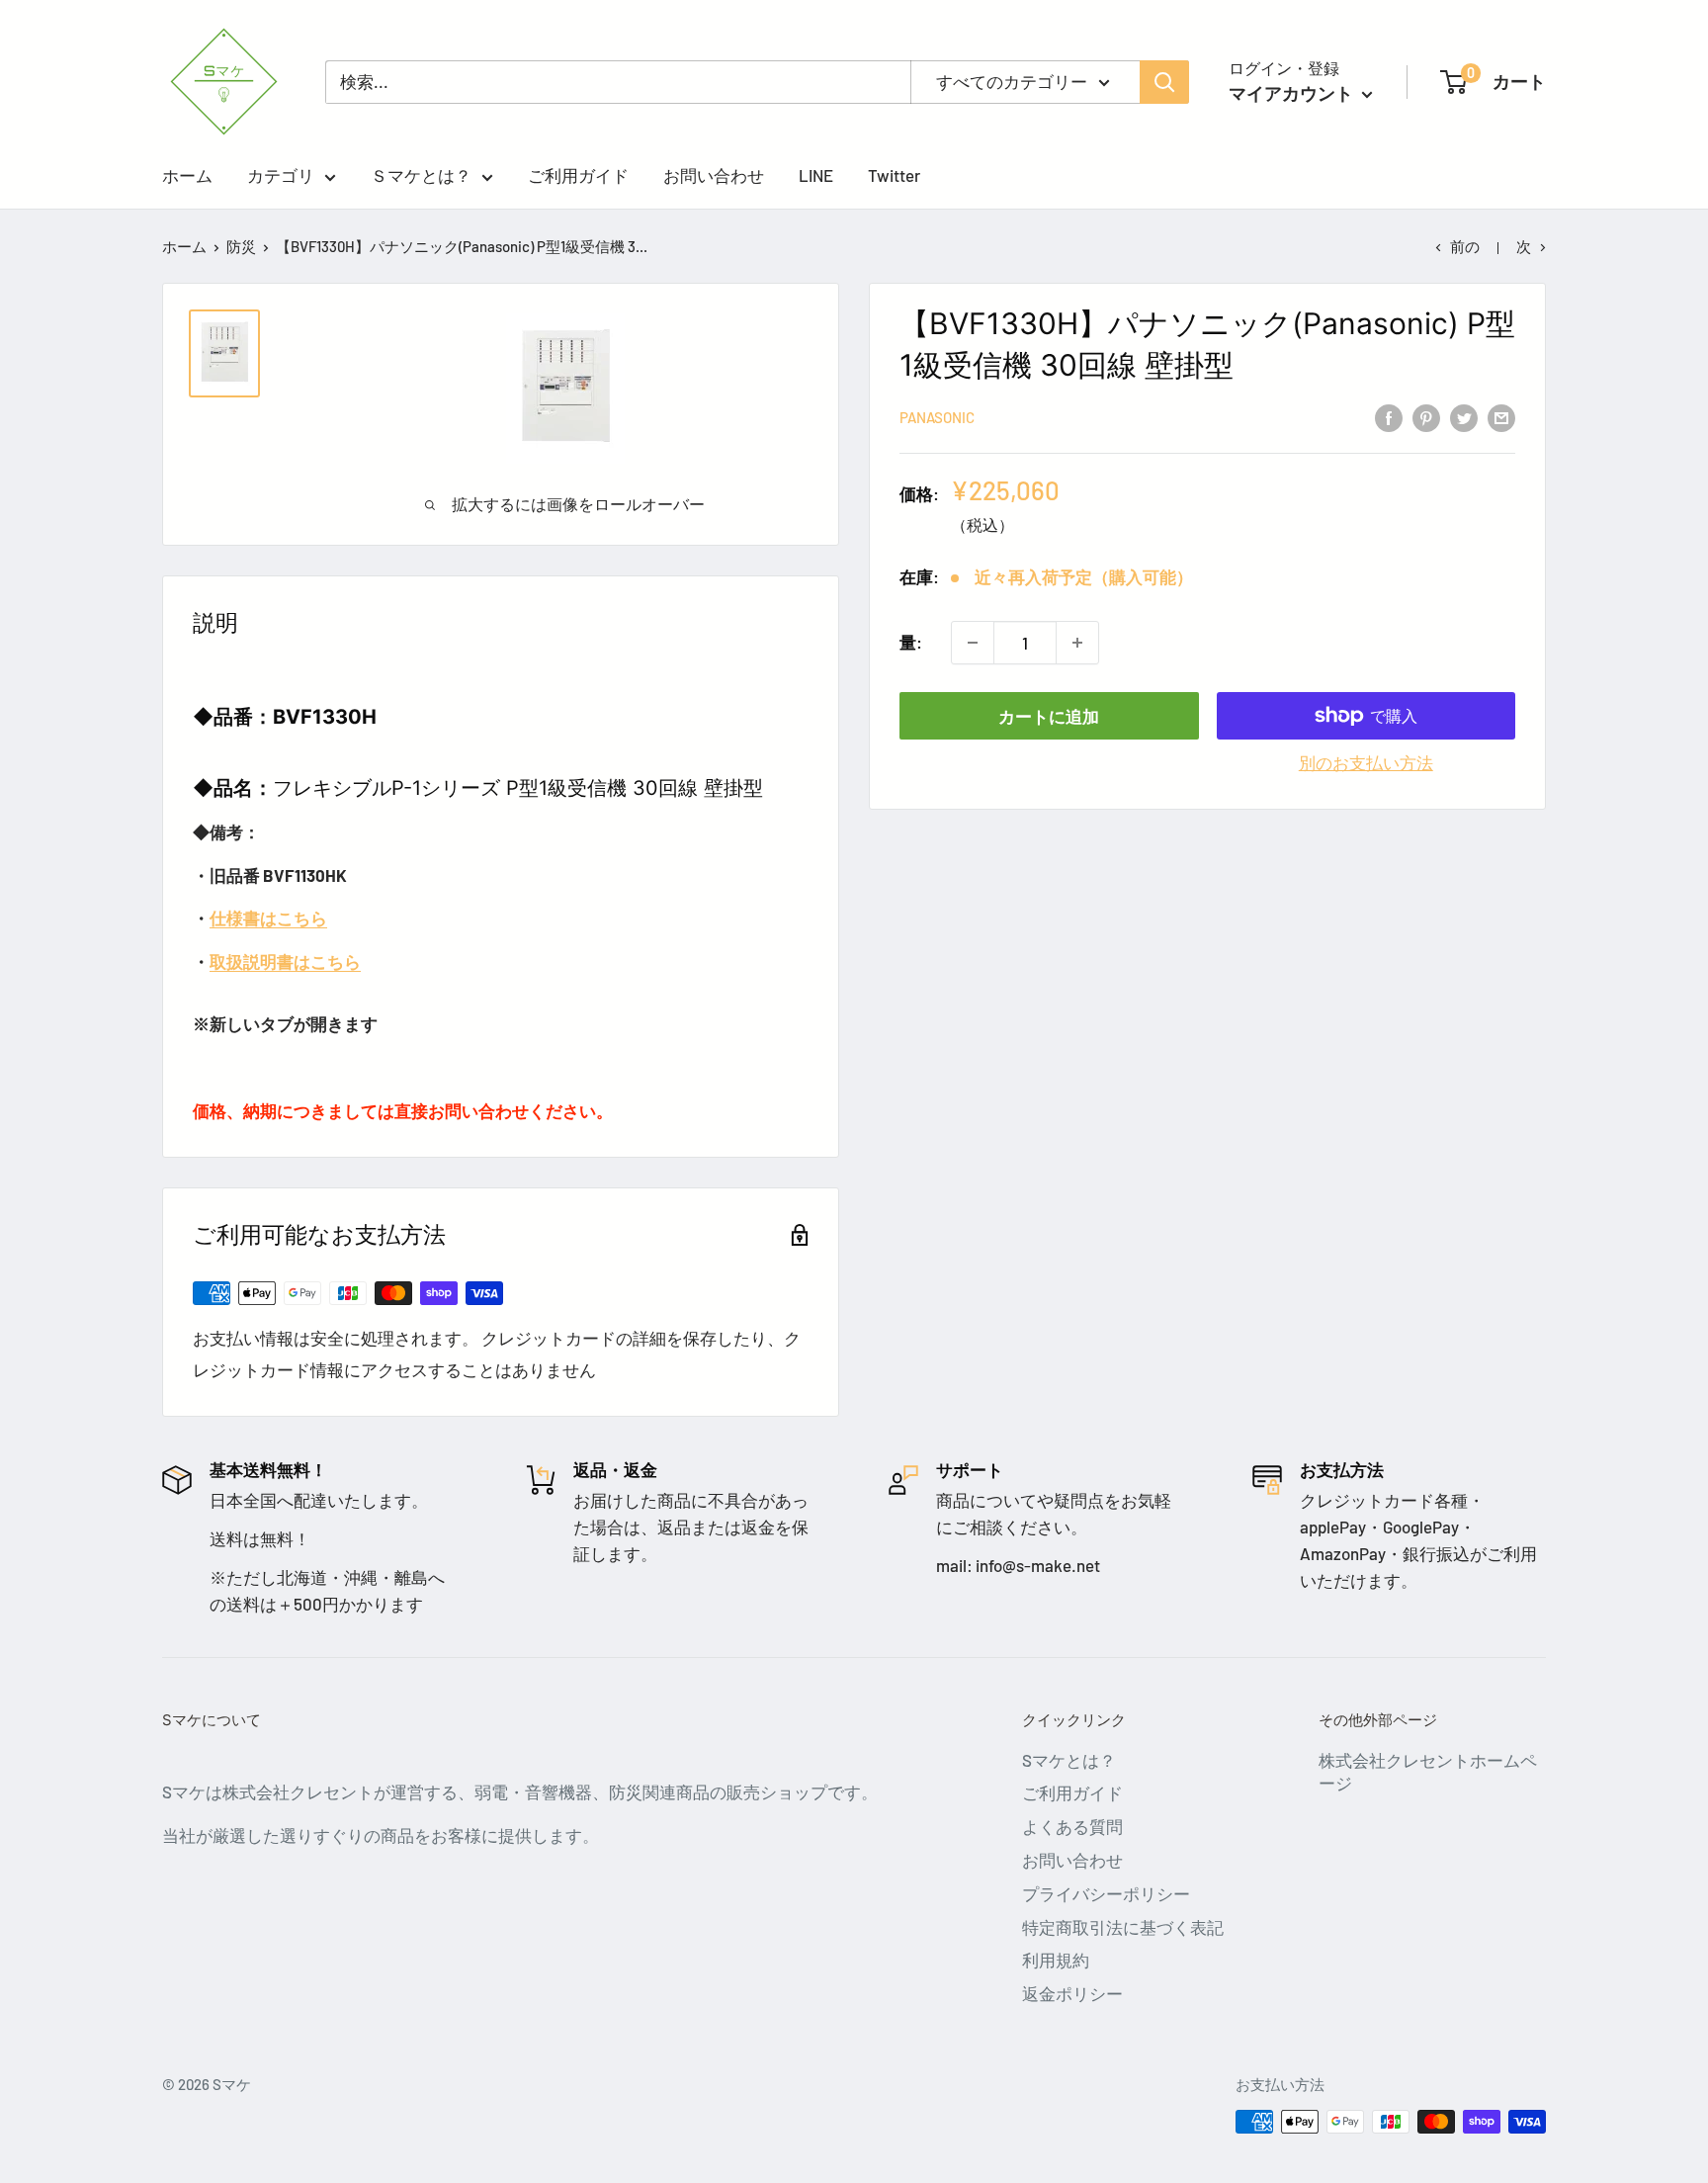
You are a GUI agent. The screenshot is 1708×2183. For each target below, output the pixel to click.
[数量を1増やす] (1077, 643)
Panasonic (937, 418)
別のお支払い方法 (1366, 762)
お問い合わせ (714, 175)
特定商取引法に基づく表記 (1123, 1927)
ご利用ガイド (578, 175)
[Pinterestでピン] (1426, 416)
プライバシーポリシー (1106, 1893)
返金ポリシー (1072, 1993)
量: (911, 642)
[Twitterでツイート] (1464, 416)
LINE (816, 175)
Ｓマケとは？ (421, 175)
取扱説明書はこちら (285, 961)
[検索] (1164, 82)
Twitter (894, 175)
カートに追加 (1049, 716)
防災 (241, 246)
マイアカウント (1293, 93)
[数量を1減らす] (973, 643)
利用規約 (1056, 1960)
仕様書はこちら (268, 917)
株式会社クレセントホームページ (1428, 1772)
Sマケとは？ (1069, 1760)
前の (1465, 246)
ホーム (187, 175)
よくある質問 (1072, 1826)
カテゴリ (281, 175)
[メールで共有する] (1501, 416)
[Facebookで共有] (1389, 416)
